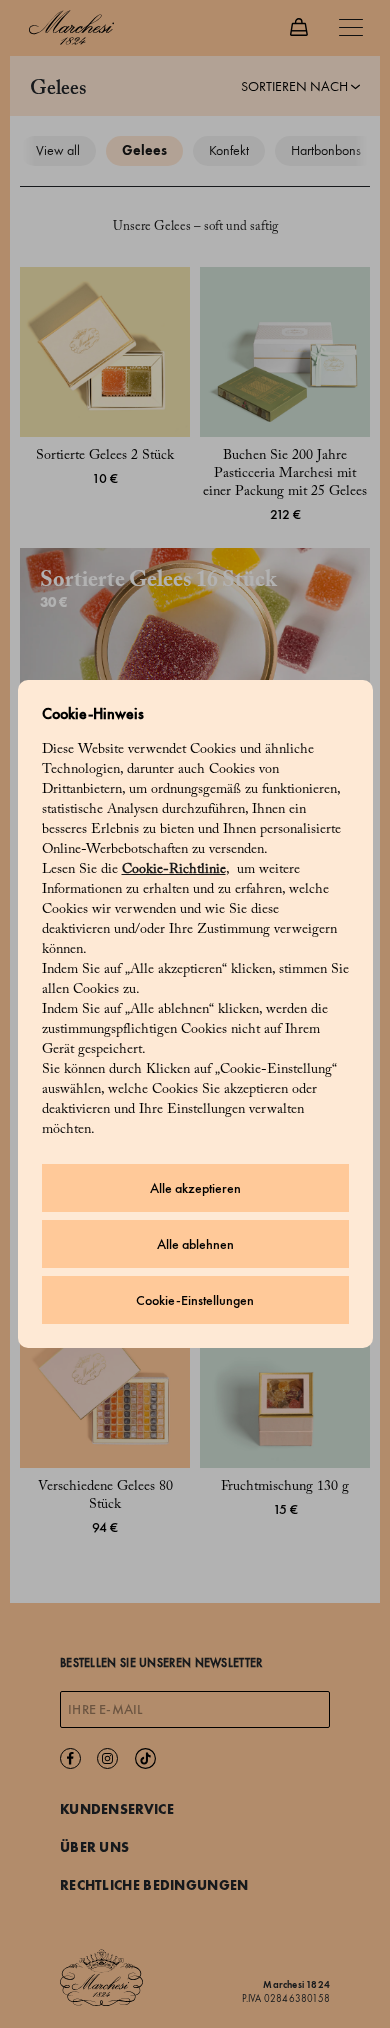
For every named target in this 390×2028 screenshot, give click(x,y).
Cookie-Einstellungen (195, 1300)
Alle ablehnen (195, 1244)
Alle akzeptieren (195, 1188)
